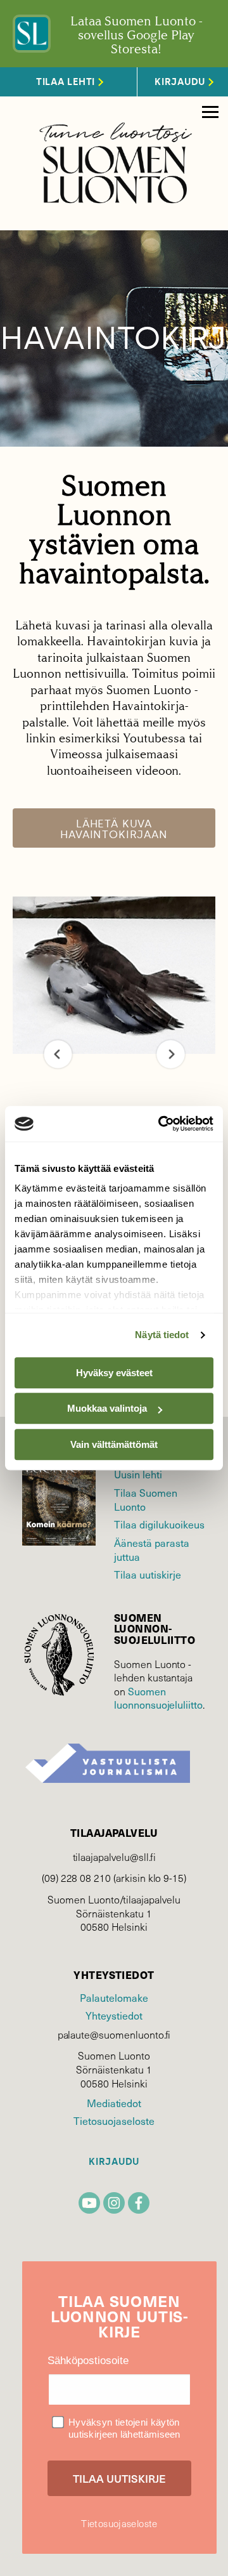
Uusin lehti (138, 1474)
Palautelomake (114, 1997)
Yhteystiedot (114, 2015)
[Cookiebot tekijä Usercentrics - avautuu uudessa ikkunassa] (161, 1124)
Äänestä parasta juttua (152, 1549)
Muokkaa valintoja (107, 1408)
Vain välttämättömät (114, 1444)
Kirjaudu (114, 2162)
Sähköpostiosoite (88, 2361)
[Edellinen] (58, 1054)
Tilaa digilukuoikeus (159, 1524)
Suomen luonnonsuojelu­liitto (158, 1698)
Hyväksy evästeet (114, 1373)
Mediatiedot (114, 2103)
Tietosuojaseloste (114, 2120)
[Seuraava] (171, 1054)
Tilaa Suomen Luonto (146, 1499)
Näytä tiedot (162, 1335)
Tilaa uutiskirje (148, 1574)
